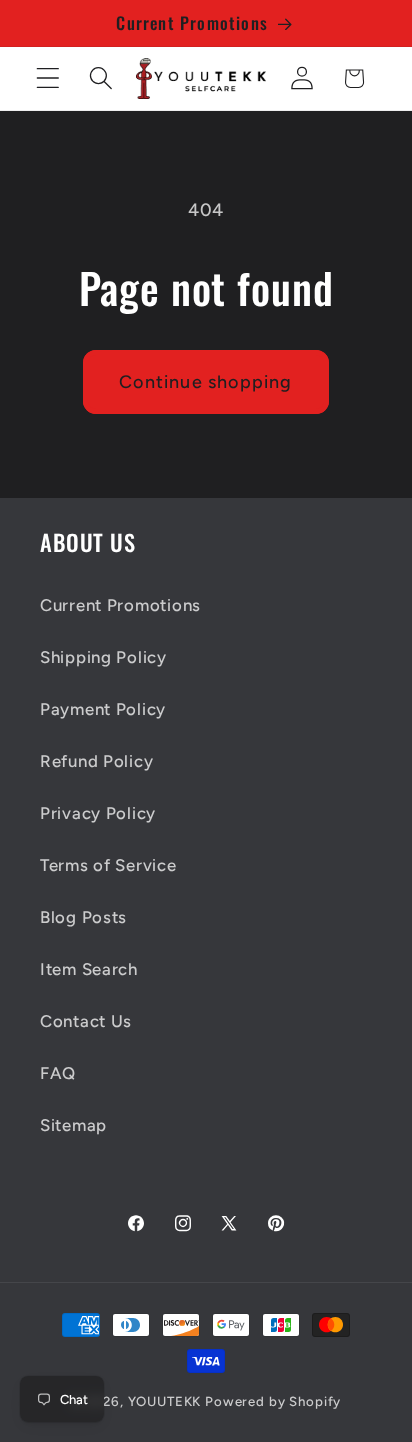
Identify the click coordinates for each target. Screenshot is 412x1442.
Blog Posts (83, 917)
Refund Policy (96, 761)
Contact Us (86, 1021)
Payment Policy (103, 709)
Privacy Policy (98, 813)
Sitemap (73, 1125)
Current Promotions (120, 605)
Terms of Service (108, 865)
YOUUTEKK (165, 1401)
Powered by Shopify (273, 1401)
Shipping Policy (103, 657)
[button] (48, 78)
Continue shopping (205, 382)
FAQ (58, 1073)
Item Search (89, 969)
